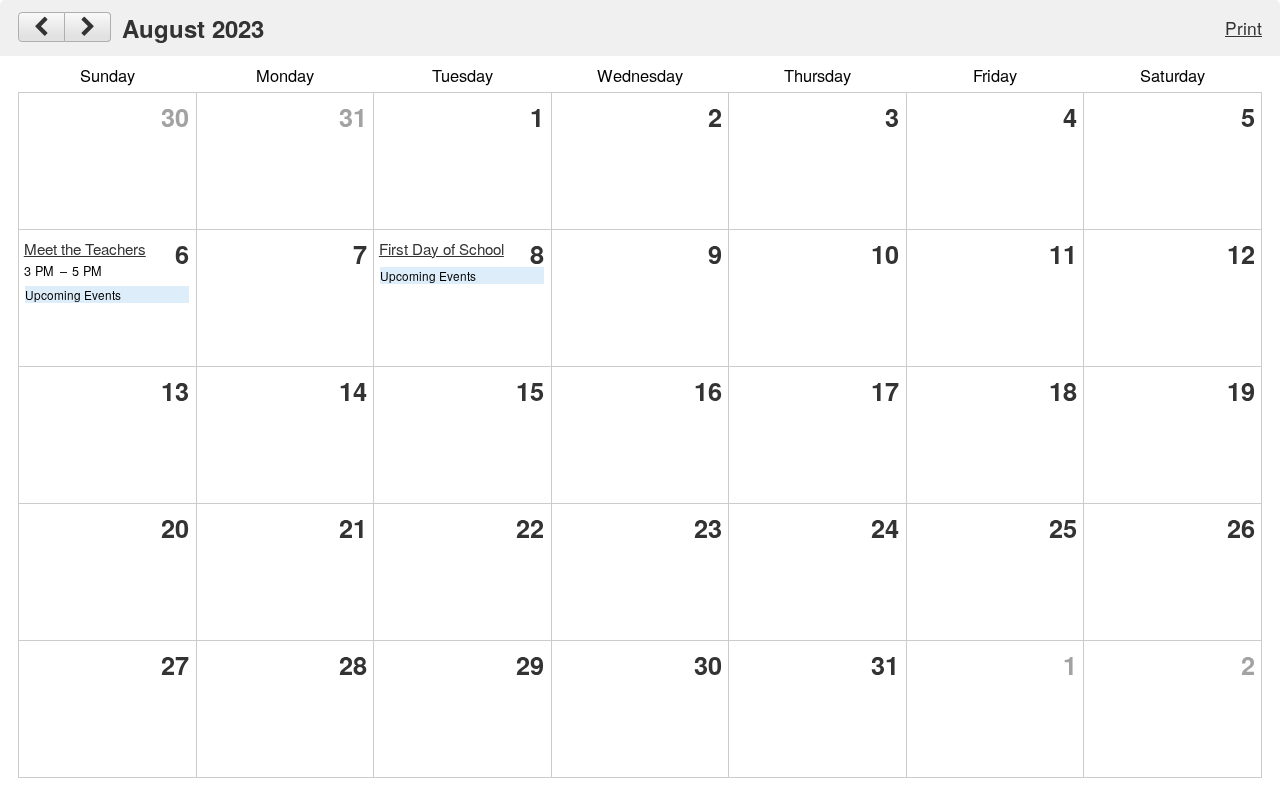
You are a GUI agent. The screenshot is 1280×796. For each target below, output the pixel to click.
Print (1243, 27)
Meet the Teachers (85, 248)
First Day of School (441, 248)
